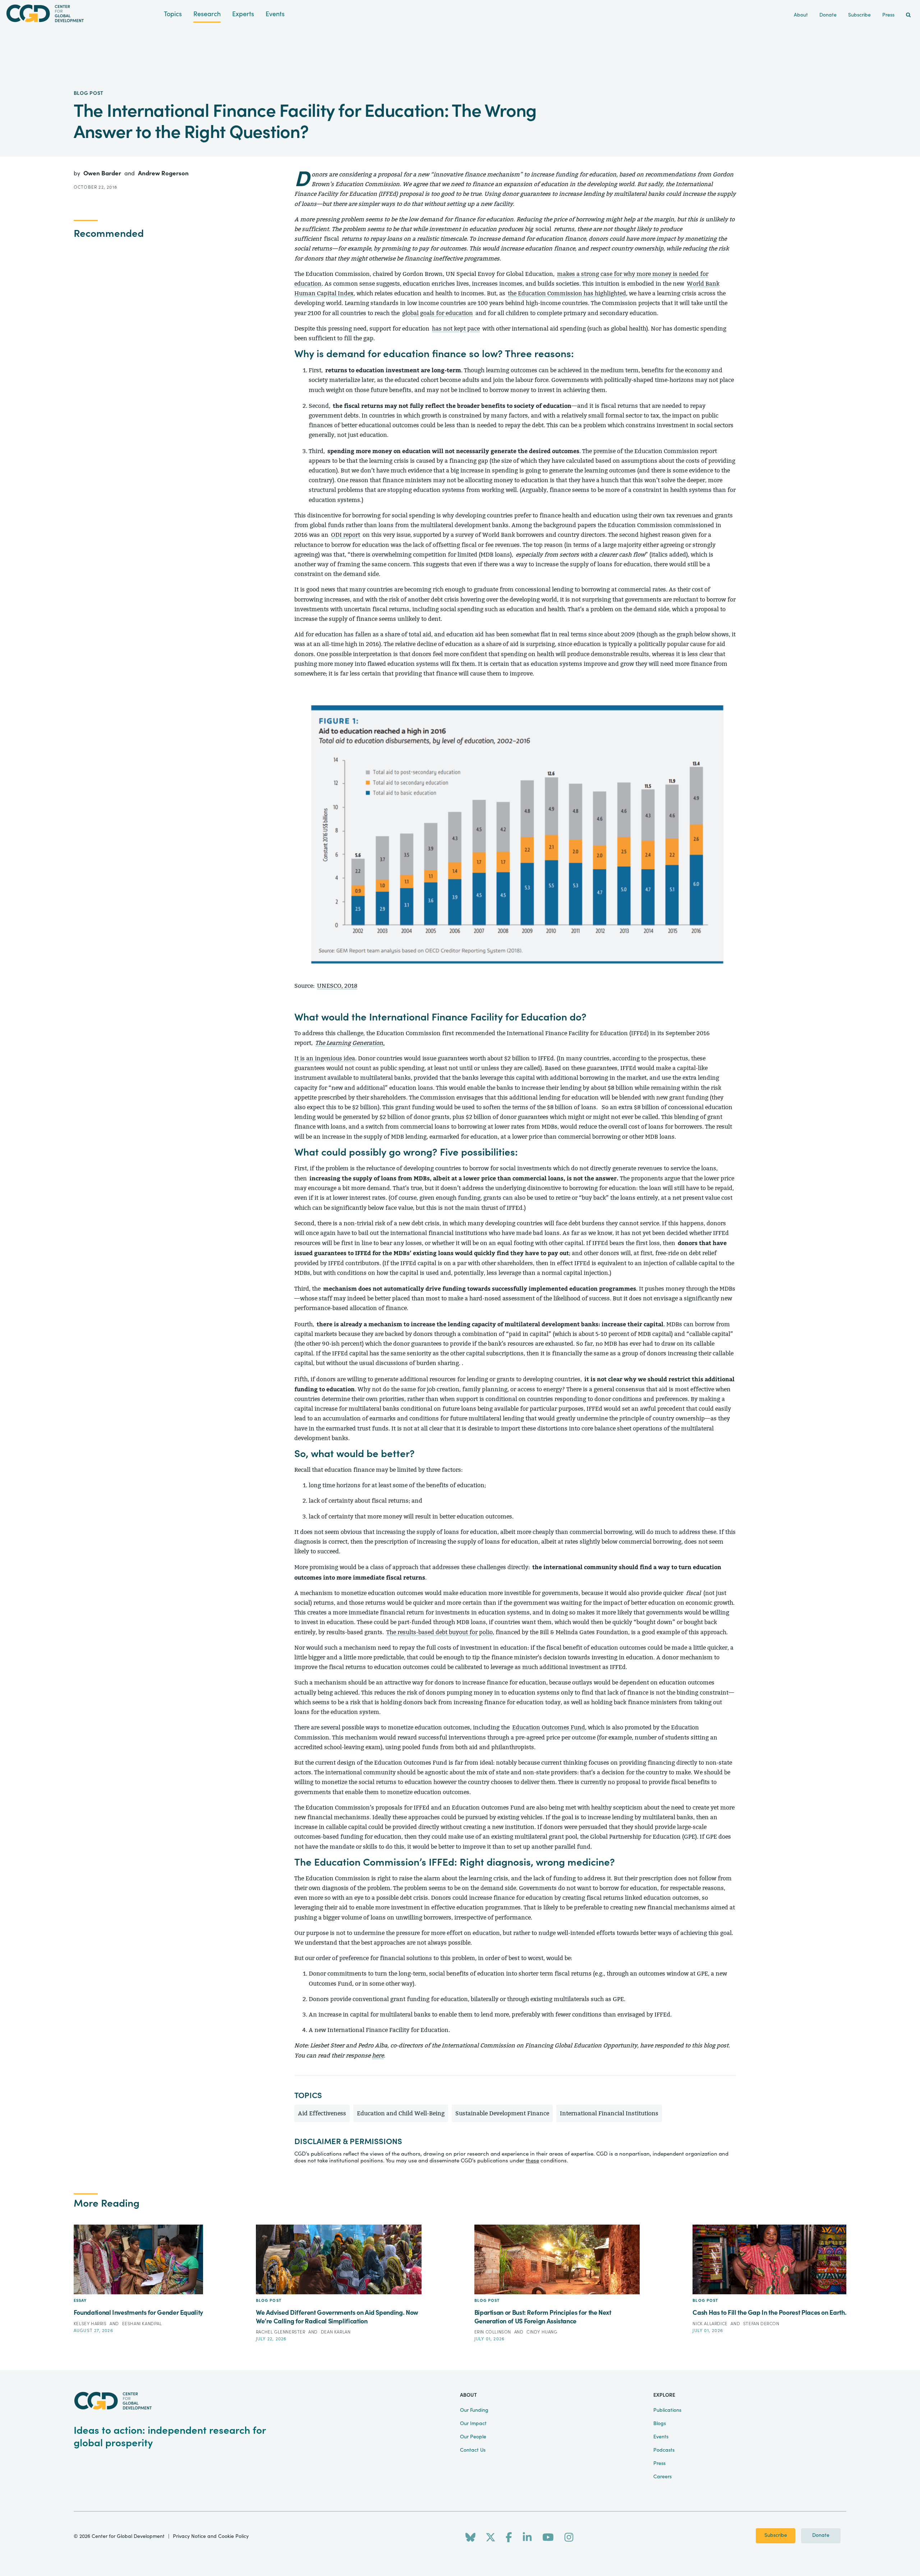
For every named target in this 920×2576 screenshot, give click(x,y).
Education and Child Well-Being (401, 2113)
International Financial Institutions (609, 2113)
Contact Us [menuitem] (473, 2450)
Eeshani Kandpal (142, 2324)
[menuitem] (908, 15)
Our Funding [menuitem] (474, 2410)
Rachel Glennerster (281, 2332)
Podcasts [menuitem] (664, 2450)
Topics (173, 14)
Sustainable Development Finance (502, 2113)
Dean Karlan (336, 2332)
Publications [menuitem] (667, 2410)
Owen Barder (103, 173)
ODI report (346, 535)
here (378, 2056)
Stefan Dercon (761, 2324)
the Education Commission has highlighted (567, 293)
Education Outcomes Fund (549, 1727)
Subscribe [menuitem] (859, 15)
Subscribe (776, 2535)
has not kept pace (456, 329)
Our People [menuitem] (473, 2437)
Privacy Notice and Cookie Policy (211, 2536)
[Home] (82, 13)
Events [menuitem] (661, 2437)
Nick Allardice (711, 2324)
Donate (821, 2535)
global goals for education (438, 313)
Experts (243, 14)
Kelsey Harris (91, 2324)
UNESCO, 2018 (337, 986)
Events (275, 14)
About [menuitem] (801, 15)
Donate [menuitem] (828, 15)
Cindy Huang (542, 2332)
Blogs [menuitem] (660, 2424)
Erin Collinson (493, 2332)
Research (207, 14)
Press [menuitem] (888, 15)
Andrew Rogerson (163, 173)
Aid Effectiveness (322, 2113)
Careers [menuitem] (663, 2477)
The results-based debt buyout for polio (440, 1632)
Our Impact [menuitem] (473, 2424)
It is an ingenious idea (325, 1058)
